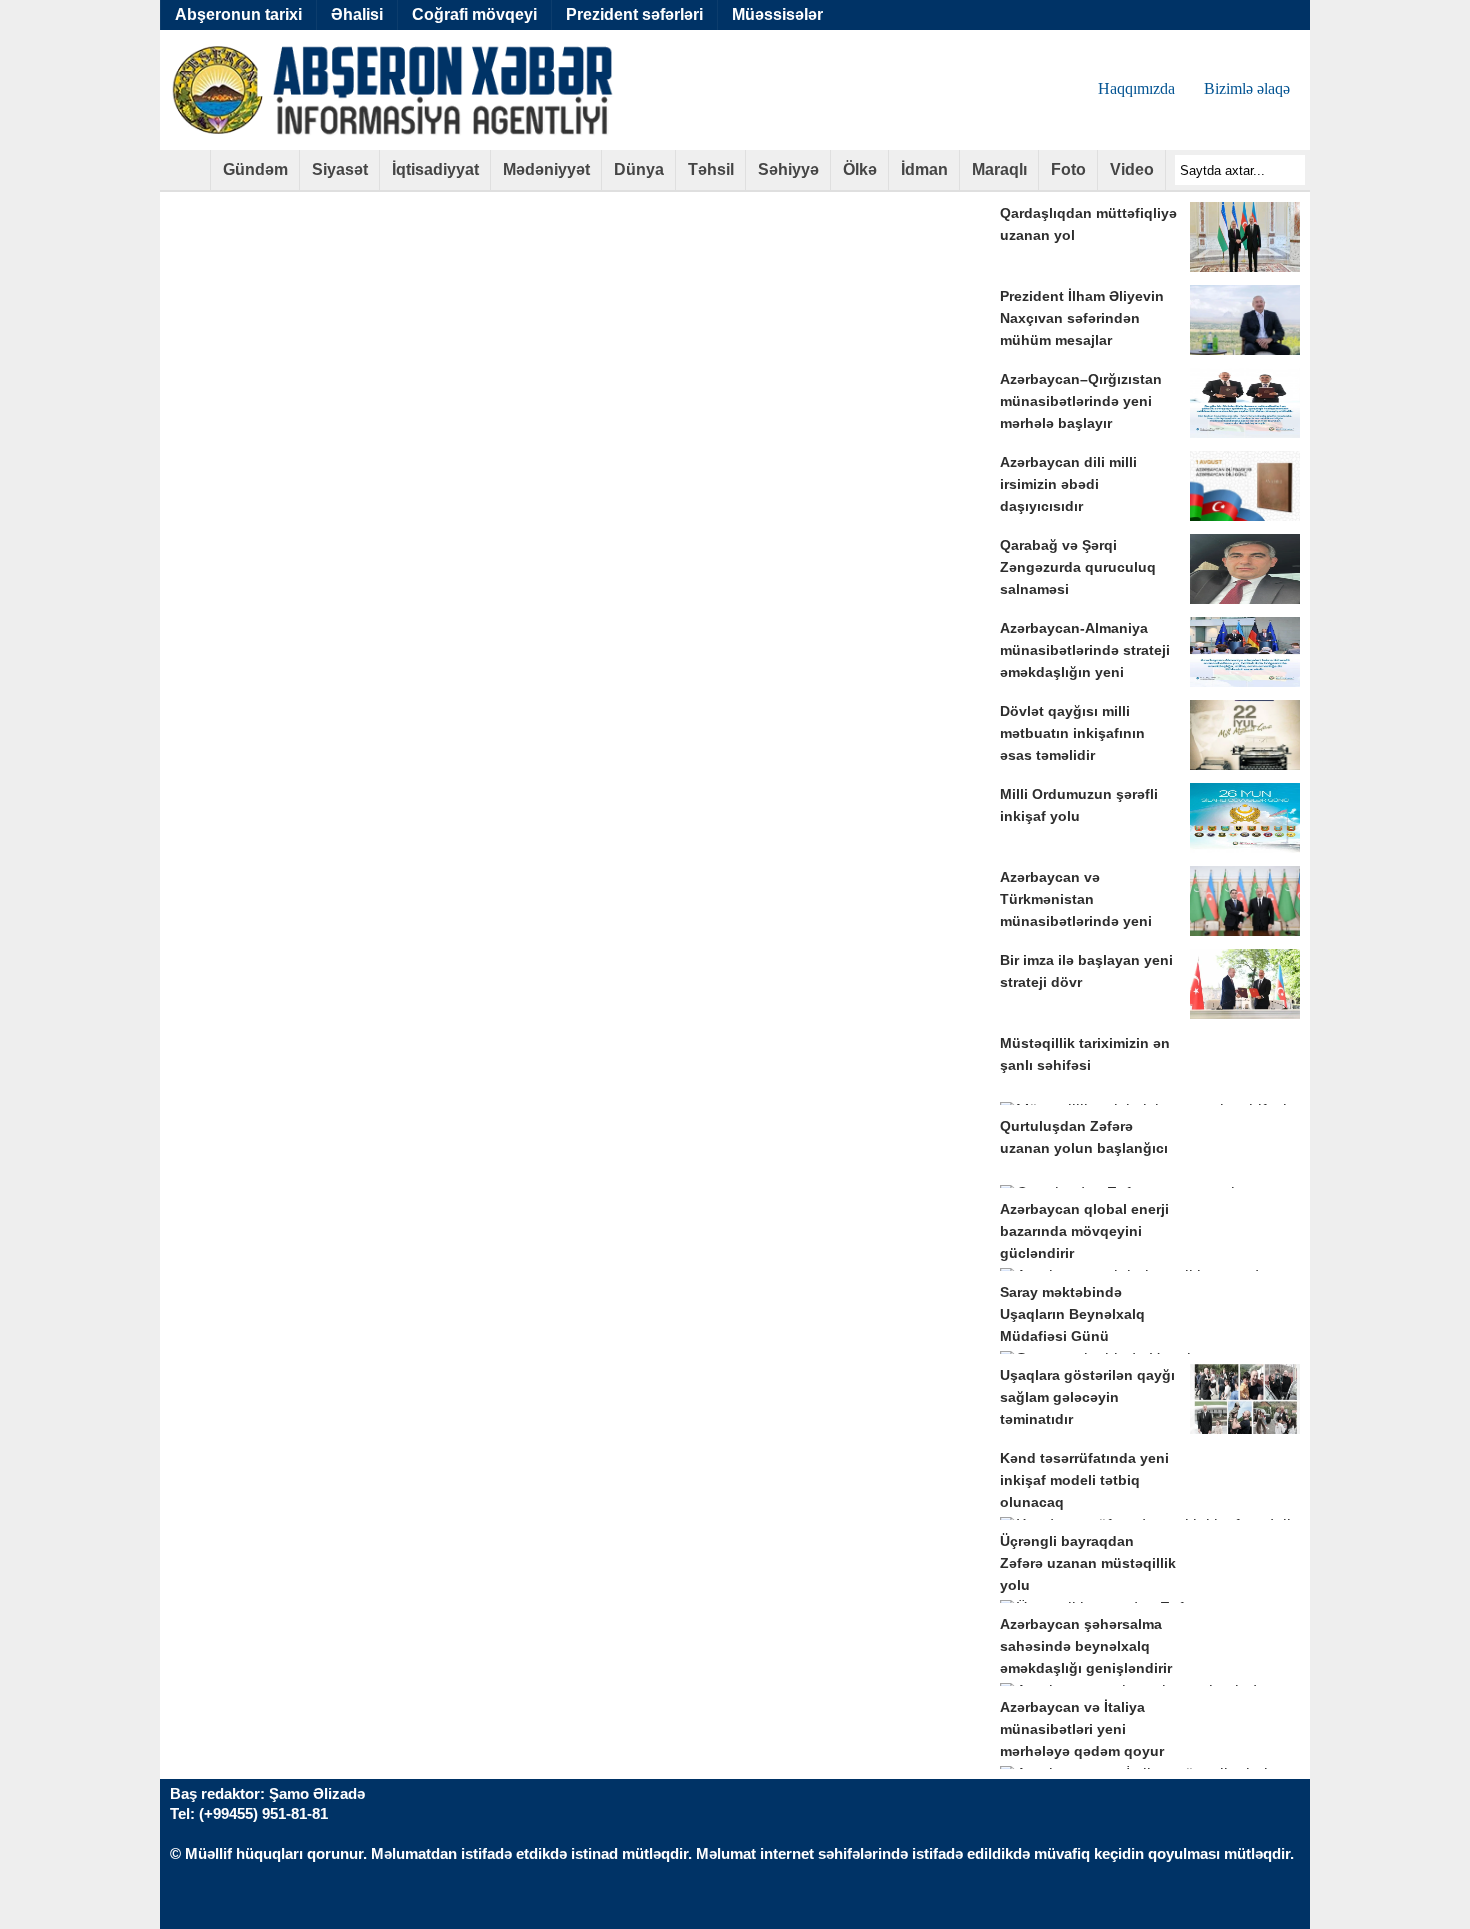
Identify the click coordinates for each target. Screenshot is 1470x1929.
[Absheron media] (185, 176)
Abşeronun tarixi (238, 14)
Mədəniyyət (546, 169)
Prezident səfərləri (634, 14)
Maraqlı (999, 169)
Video (1132, 169)
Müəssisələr (777, 14)
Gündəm (255, 169)
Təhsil (711, 169)
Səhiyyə (788, 169)
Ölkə (860, 169)
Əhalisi (357, 14)
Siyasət (340, 169)
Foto (1068, 169)
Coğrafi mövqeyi (474, 14)
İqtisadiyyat (435, 169)
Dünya (639, 169)
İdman (924, 169)
